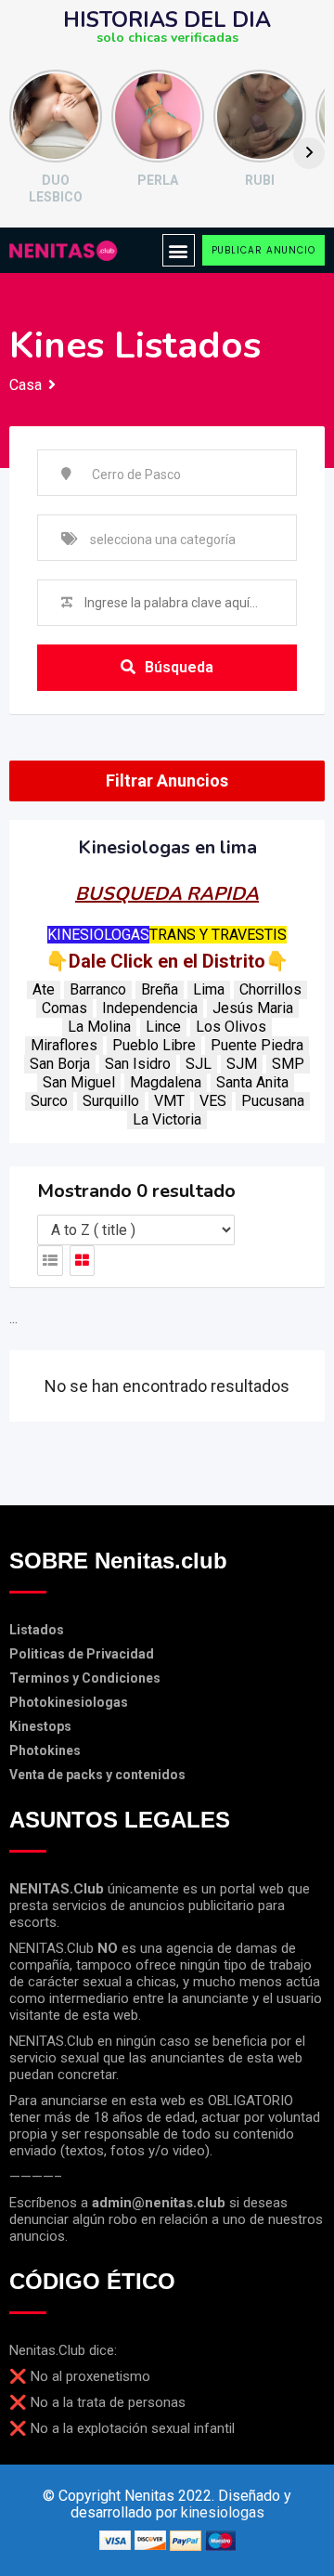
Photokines (45, 1750)
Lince (163, 1027)
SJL (199, 1064)
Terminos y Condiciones (85, 1678)
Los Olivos (231, 1027)
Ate (44, 989)
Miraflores (64, 1045)
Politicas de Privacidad (82, 1654)
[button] (179, 250)
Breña (160, 989)
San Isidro (138, 1064)
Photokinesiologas (69, 1702)
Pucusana (273, 1101)
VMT (169, 1101)
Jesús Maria (253, 1008)
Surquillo (111, 1101)
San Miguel (79, 1082)
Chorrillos (270, 989)
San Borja (60, 1064)
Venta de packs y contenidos (97, 1775)
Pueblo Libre (154, 1045)
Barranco (98, 989)
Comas (64, 1008)
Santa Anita (252, 1082)
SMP (288, 1064)
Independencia (150, 1008)
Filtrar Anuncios (167, 781)
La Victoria (167, 1119)
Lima (209, 989)
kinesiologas (223, 2512)
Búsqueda (179, 667)
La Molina (99, 1027)
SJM (242, 1064)
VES (213, 1101)
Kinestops (40, 1726)
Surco (49, 1101)
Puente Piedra (257, 1045)
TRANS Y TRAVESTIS (218, 935)
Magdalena (166, 1082)
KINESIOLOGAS (98, 935)
